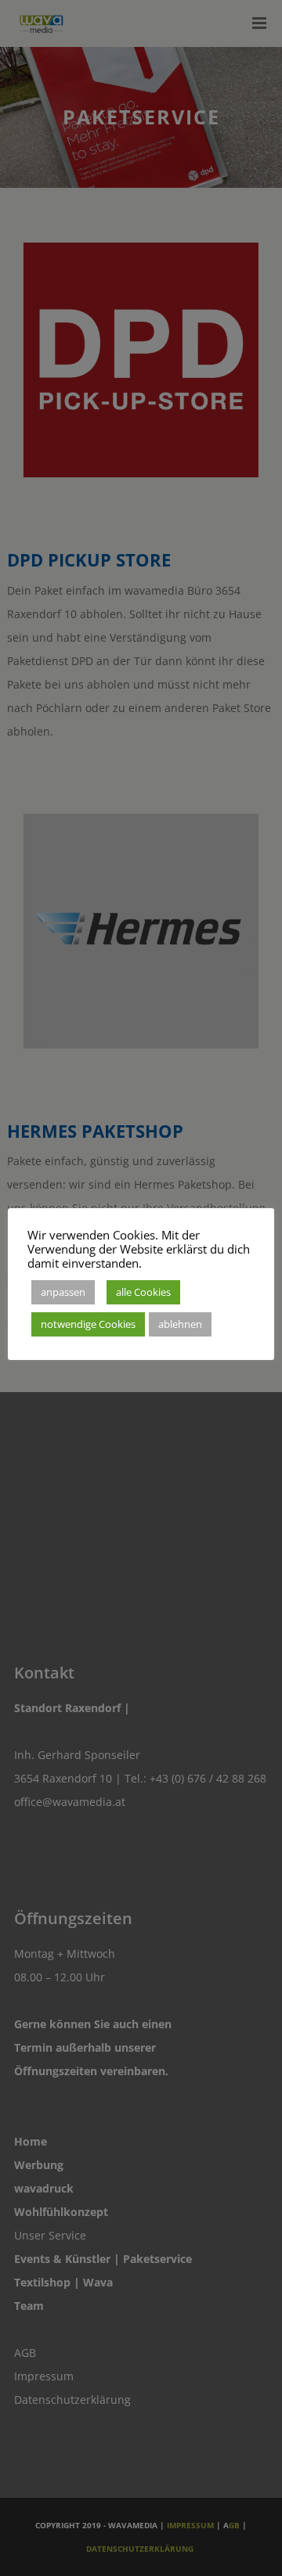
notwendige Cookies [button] (88, 1324)
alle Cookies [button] (143, 1292)
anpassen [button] (63, 1292)
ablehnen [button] (180, 1324)
